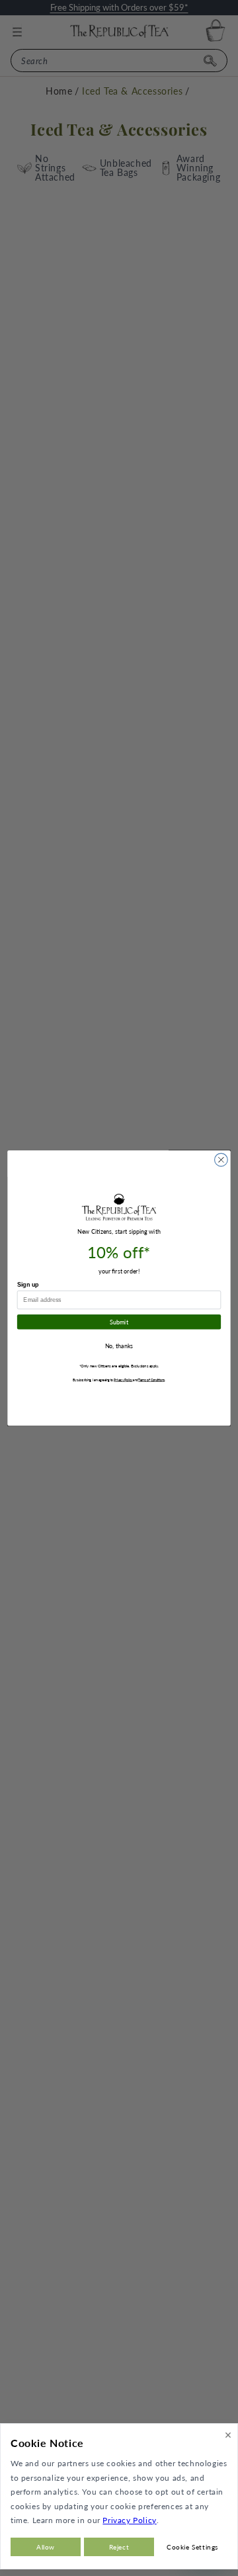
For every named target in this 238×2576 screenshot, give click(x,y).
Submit (119, 1322)
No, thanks (119, 1346)
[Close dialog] (221, 1160)
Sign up (28, 1285)
